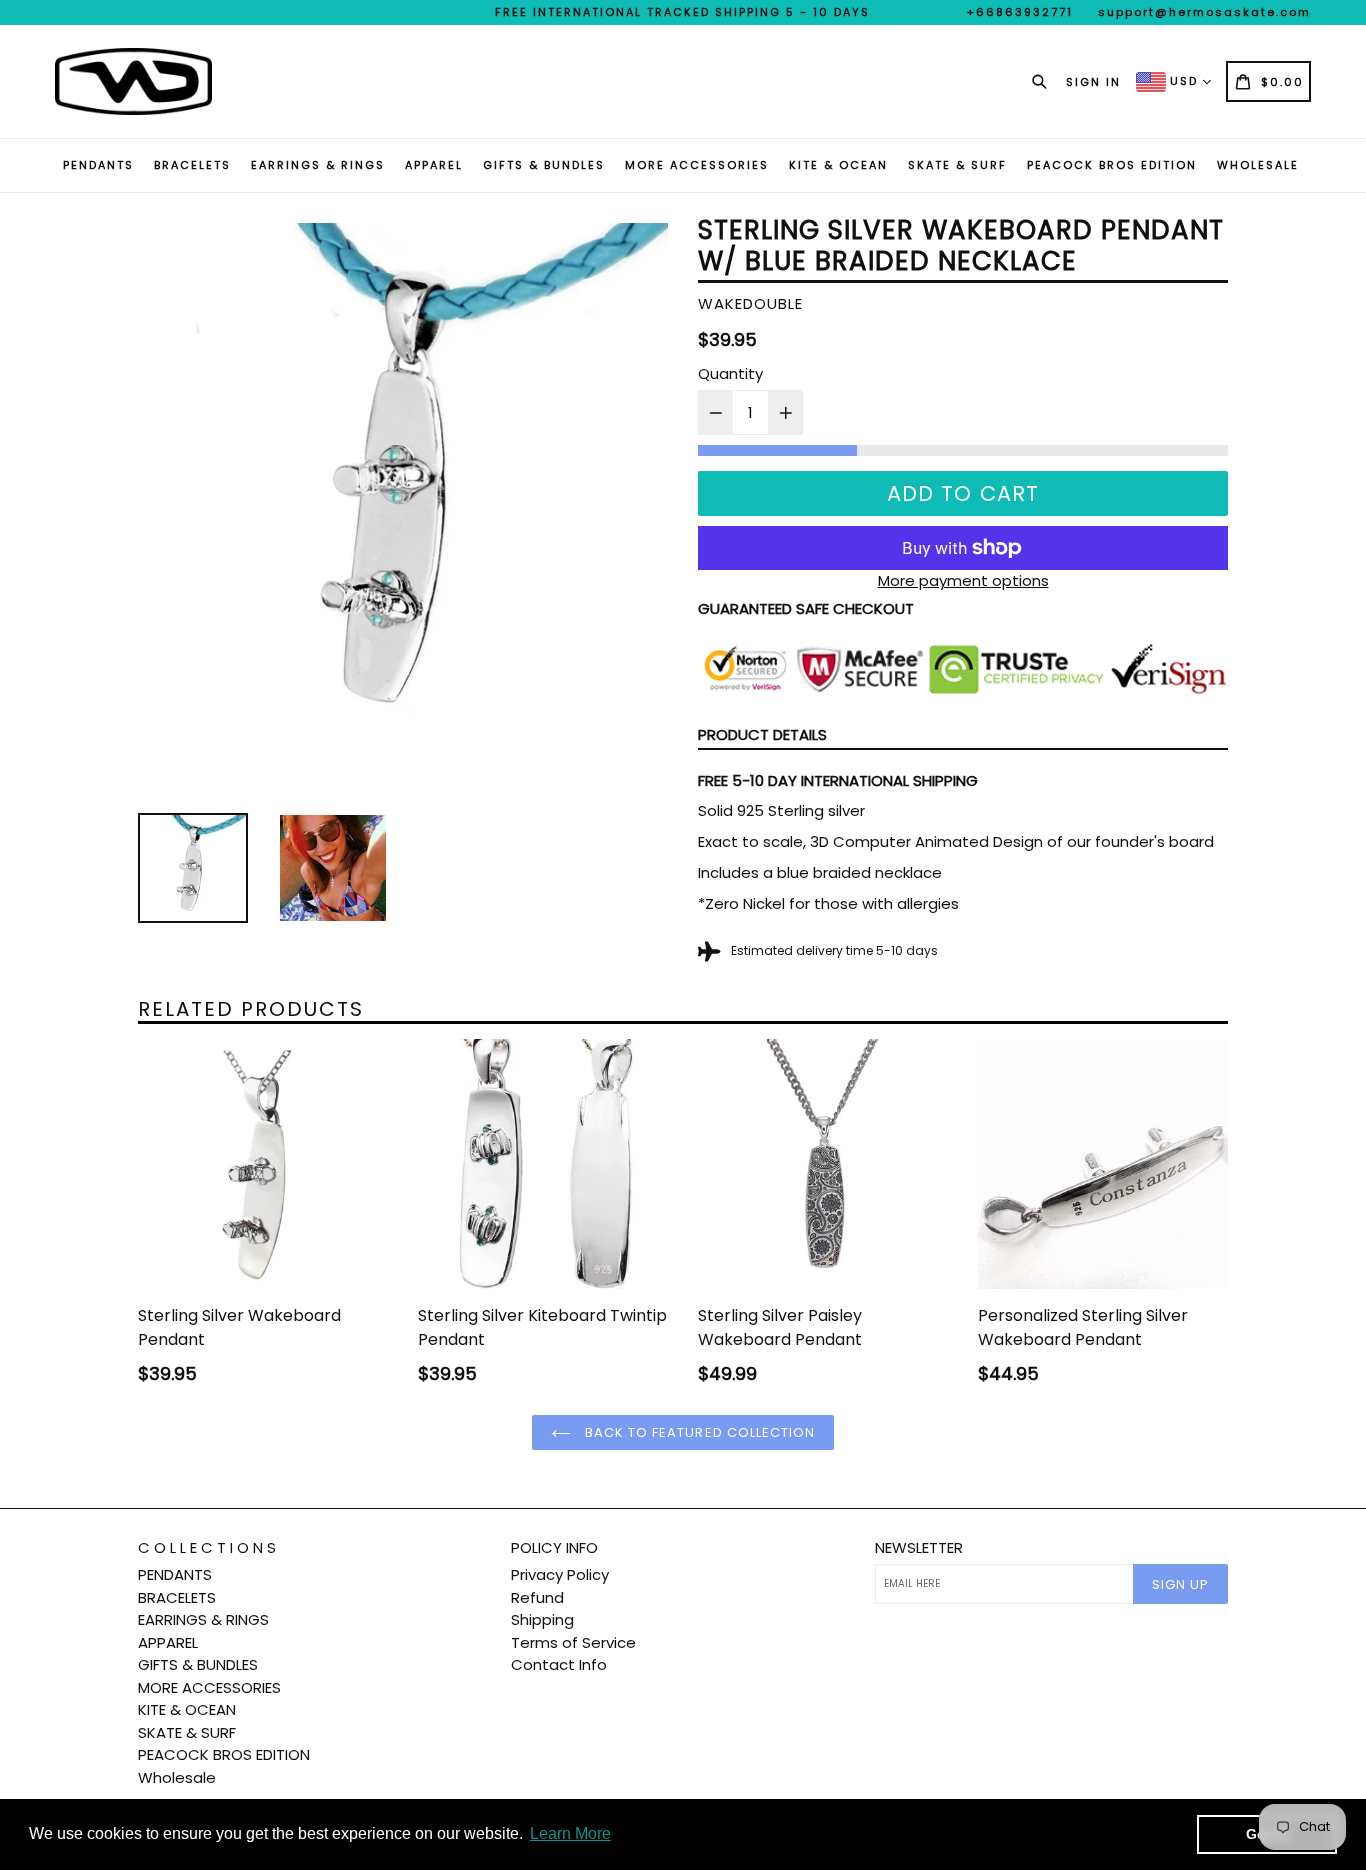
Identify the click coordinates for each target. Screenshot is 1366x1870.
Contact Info (559, 1664)
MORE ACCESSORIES (697, 165)
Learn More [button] (570, 1833)
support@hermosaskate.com (1204, 12)
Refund (537, 1597)
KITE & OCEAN (838, 165)
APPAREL (434, 165)
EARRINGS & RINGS (318, 165)
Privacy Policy (560, 1574)
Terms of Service (573, 1642)
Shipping (542, 1619)
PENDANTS (98, 165)
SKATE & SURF (957, 165)
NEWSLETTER (919, 1548)
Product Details (762, 734)
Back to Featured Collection (698, 1432)
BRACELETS (192, 165)
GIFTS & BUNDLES (544, 165)
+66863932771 (1020, 12)
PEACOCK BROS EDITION (1112, 165)
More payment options (963, 580)
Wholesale (1258, 165)
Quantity (730, 373)
